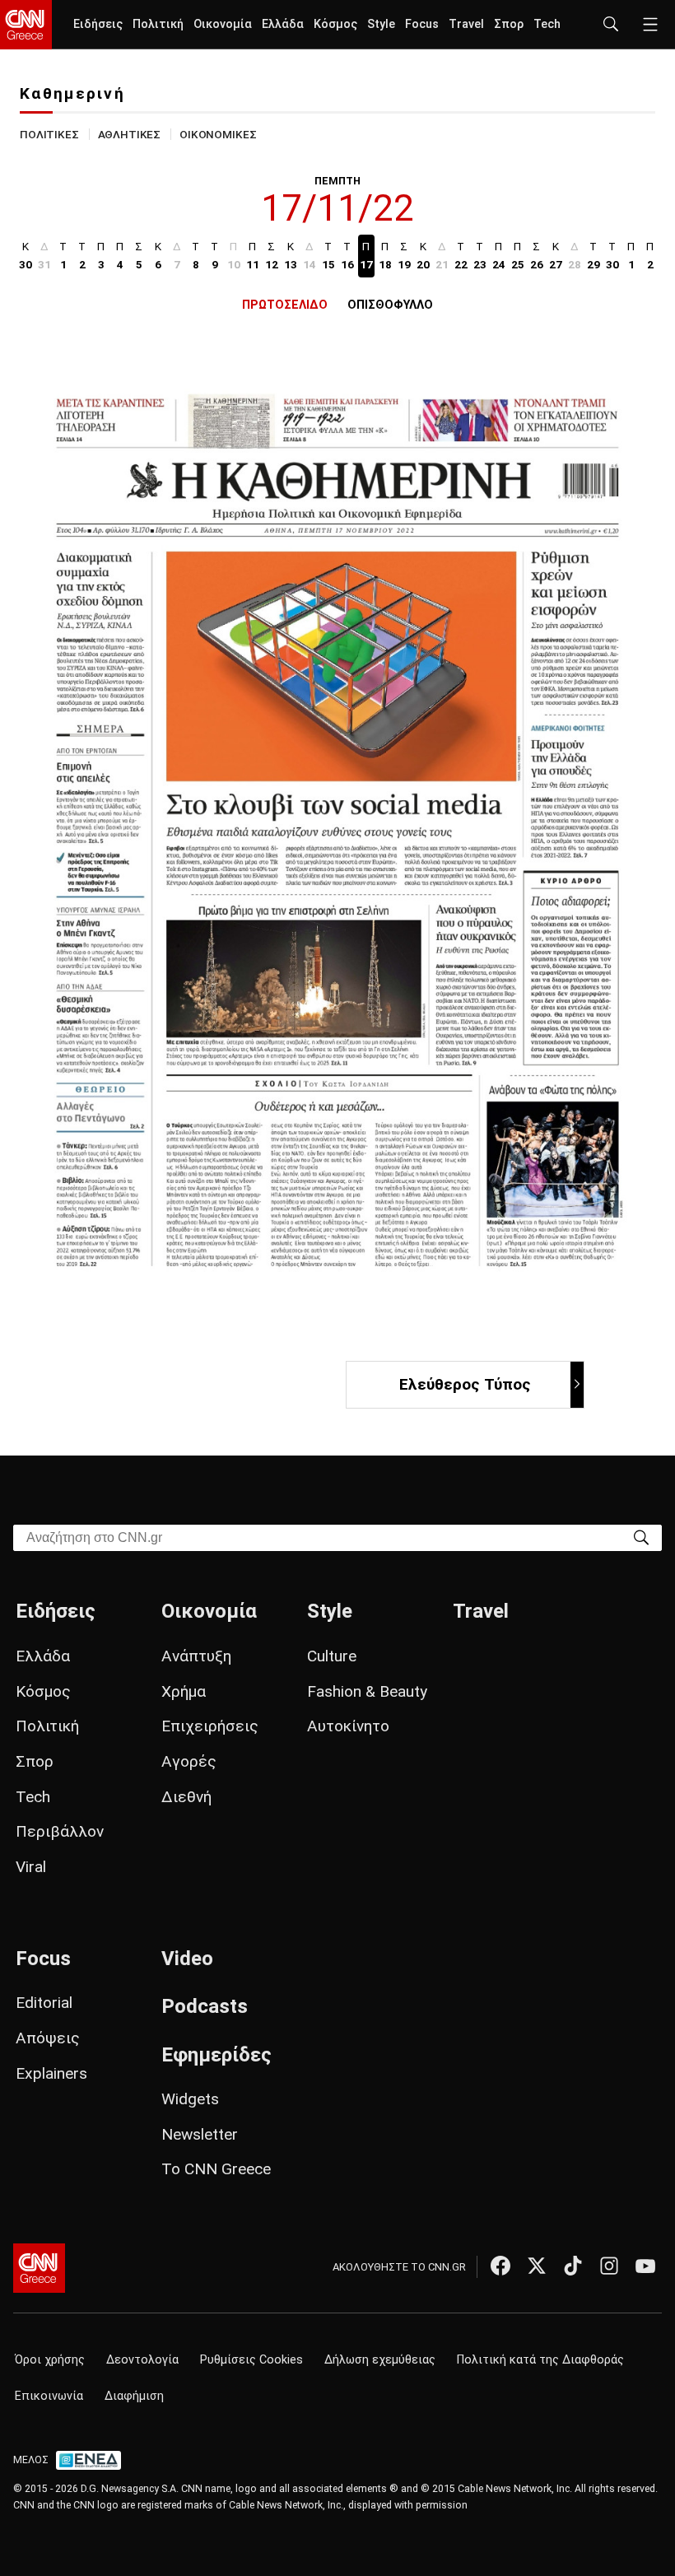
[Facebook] (500, 2266)
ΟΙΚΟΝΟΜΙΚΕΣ (218, 134)
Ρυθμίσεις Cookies (251, 2360)
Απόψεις (48, 2038)
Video (187, 1959)
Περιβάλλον (60, 1831)
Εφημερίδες (216, 2055)
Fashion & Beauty (367, 1691)
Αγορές (189, 1761)
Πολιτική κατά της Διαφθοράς (540, 2360)
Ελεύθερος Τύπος (465, 1384)
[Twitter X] (537, 2266)
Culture (332, 1656)
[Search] (641, 1537)
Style (381, 24)
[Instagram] (609, 2266)
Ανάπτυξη (196, 1656)
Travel (466, 24)
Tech (547, 24)
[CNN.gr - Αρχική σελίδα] (39, 2268)
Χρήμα (184, 1691)
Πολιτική (158, 24)
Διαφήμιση (134, 2396)
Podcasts (205, 2006)
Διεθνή (186, 1797)
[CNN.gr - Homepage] (26, 25)
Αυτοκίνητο (348, 1726)
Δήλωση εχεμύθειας (380, 2360)
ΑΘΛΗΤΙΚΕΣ (130, 134)
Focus (422, 24)
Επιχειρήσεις (210, 1726)
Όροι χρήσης (50, 2360)
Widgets (190, 2099)
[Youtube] (645, 2266)
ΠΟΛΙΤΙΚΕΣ (49, 134)
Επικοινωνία (49, 2396)
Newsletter (200, 2134)
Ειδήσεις (98, 24)
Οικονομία (223, 24)
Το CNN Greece (216, 2169)
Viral (31, 1867)
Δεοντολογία (142, 2360)
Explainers (51, 2073)
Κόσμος (335, 24)
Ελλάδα (283, 24)
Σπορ (509, 24)
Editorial (44, 2003)
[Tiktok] (573, 2266)
